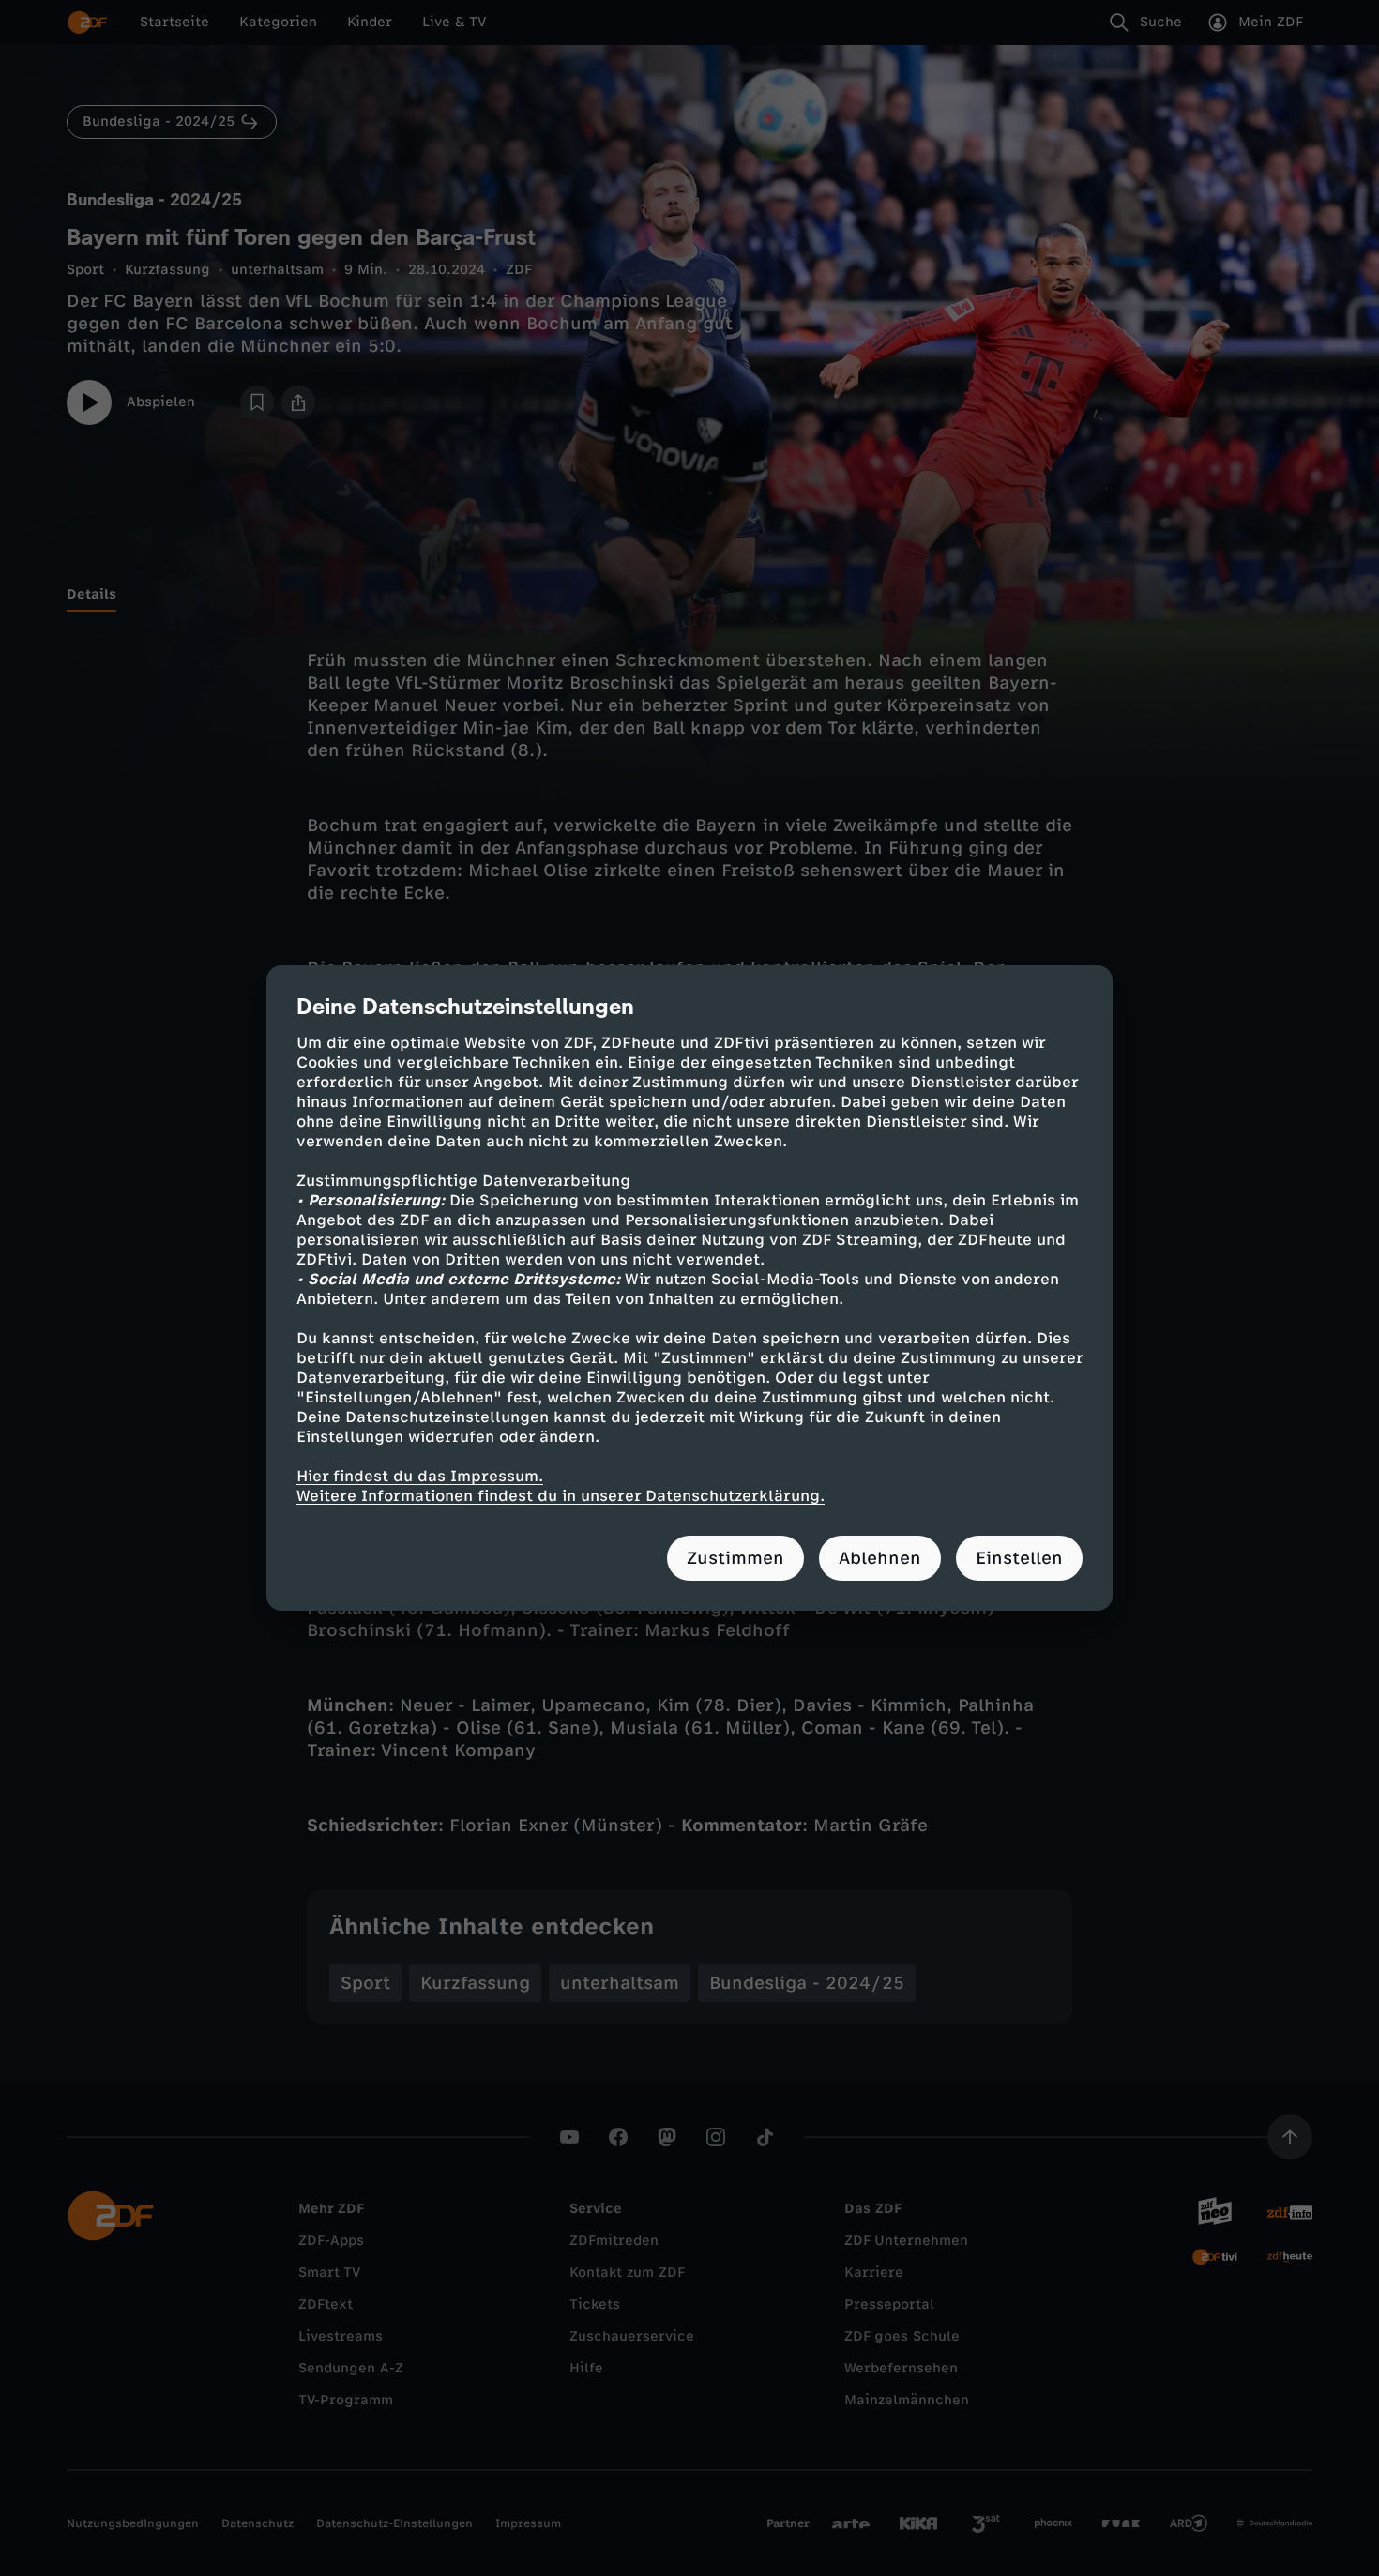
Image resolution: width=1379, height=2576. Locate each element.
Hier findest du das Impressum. (420, 1476)
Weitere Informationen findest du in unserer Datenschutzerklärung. (561, 1496)
